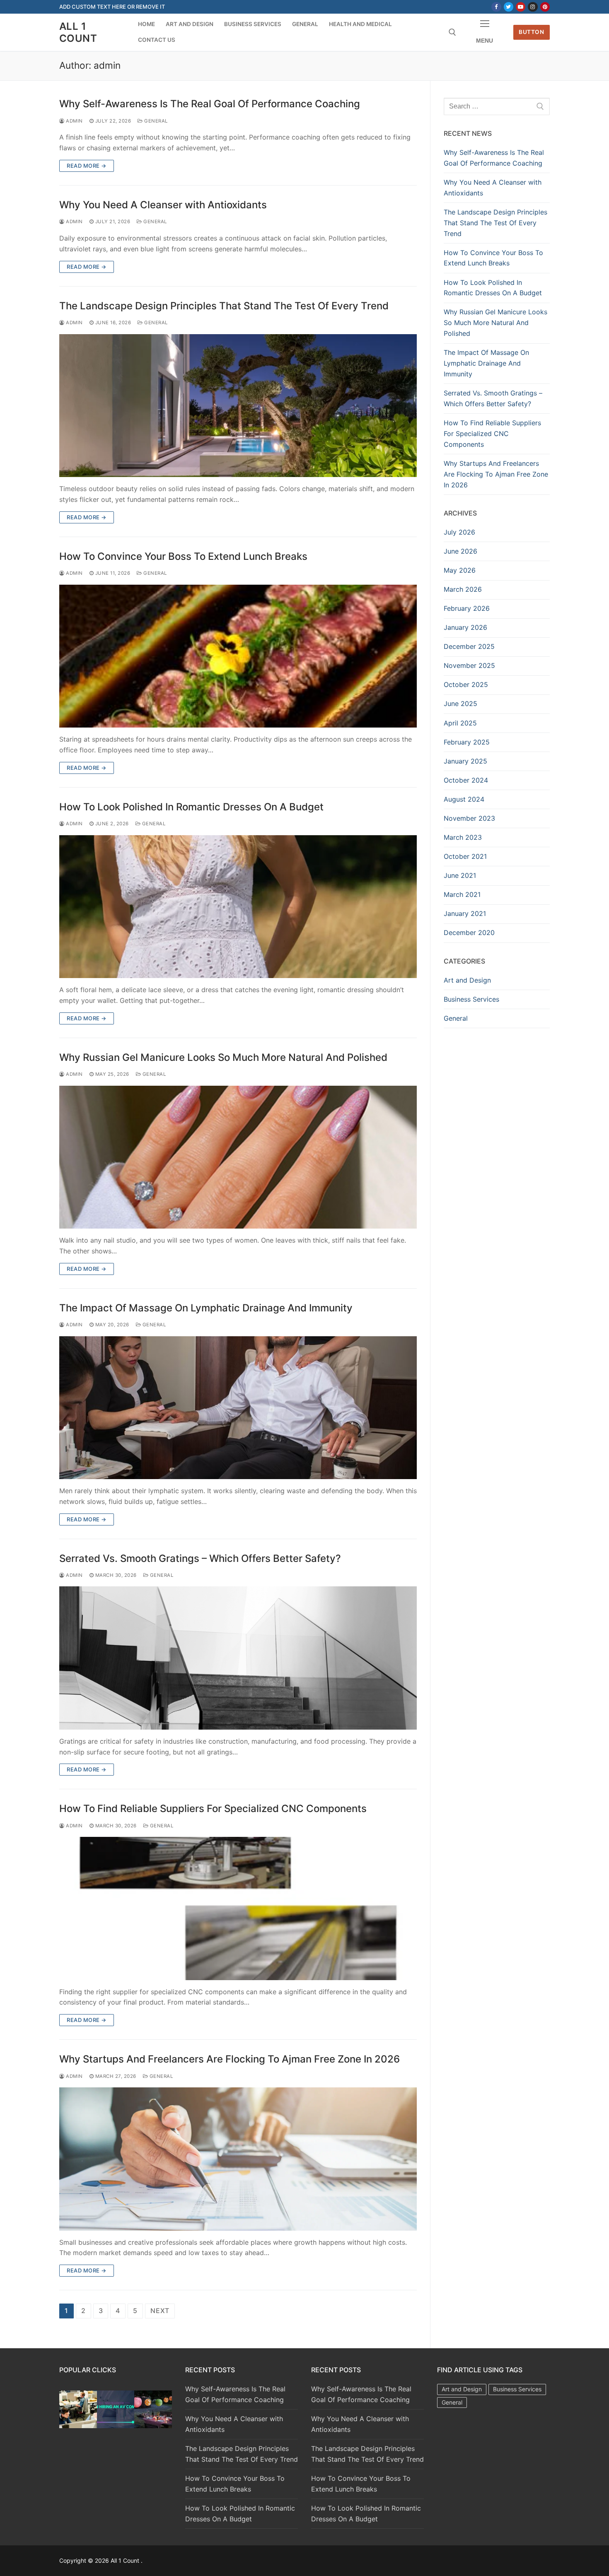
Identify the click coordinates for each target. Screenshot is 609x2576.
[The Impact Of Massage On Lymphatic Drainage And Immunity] (238, 1408)
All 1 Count (78, 32)
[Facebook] (496, 7)
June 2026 (460, 551)
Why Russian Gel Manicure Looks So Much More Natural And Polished (223, 1057)
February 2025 (467, 742)
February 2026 (467, 608)
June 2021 (460, 875)
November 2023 (469, 818)
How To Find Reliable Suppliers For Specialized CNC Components (213, 1809)
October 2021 (465, 856)
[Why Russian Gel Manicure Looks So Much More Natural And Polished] (238, 1157)
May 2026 (460, 570)
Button (531, 32)
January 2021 (465, 913)
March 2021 (462, 894)
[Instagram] (533, 7)
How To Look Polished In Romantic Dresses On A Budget (191, 807)
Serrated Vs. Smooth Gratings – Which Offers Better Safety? (200, 1558)
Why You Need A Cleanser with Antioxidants (163, 205)
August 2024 (464, 799)
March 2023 (463, 837)
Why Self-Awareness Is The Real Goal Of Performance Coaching (210, 104)
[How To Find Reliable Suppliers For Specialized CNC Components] (238, 1908)
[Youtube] (521, 7)
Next (160, 2311)
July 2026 (459, 532)
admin (74, 121)
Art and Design (467, 980)
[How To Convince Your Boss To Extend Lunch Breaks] (238, 656)
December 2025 (469, 646)
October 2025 (466, 684)
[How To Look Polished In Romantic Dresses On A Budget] (238, 907)
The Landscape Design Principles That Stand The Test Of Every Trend (224, 306)
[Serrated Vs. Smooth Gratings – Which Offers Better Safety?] (238, 1658)
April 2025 (460, 723)
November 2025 (469, 665)
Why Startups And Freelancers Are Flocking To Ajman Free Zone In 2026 (230, 2059)
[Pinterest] (545, 7)
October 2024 (466, 780)
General (155, 121)
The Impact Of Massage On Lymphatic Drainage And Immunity (206, 1308)
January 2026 (465, 627)
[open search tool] (452, 32)
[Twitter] (509, 7)
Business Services (471, 999)
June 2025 (460, 704)
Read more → (87, 166)
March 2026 (463, 589)
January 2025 (465, 761)
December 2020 (469, 933)
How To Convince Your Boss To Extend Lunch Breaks (183, 556)
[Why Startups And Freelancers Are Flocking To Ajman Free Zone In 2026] (238, 2159)
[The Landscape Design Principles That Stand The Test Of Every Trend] (238, 406)
